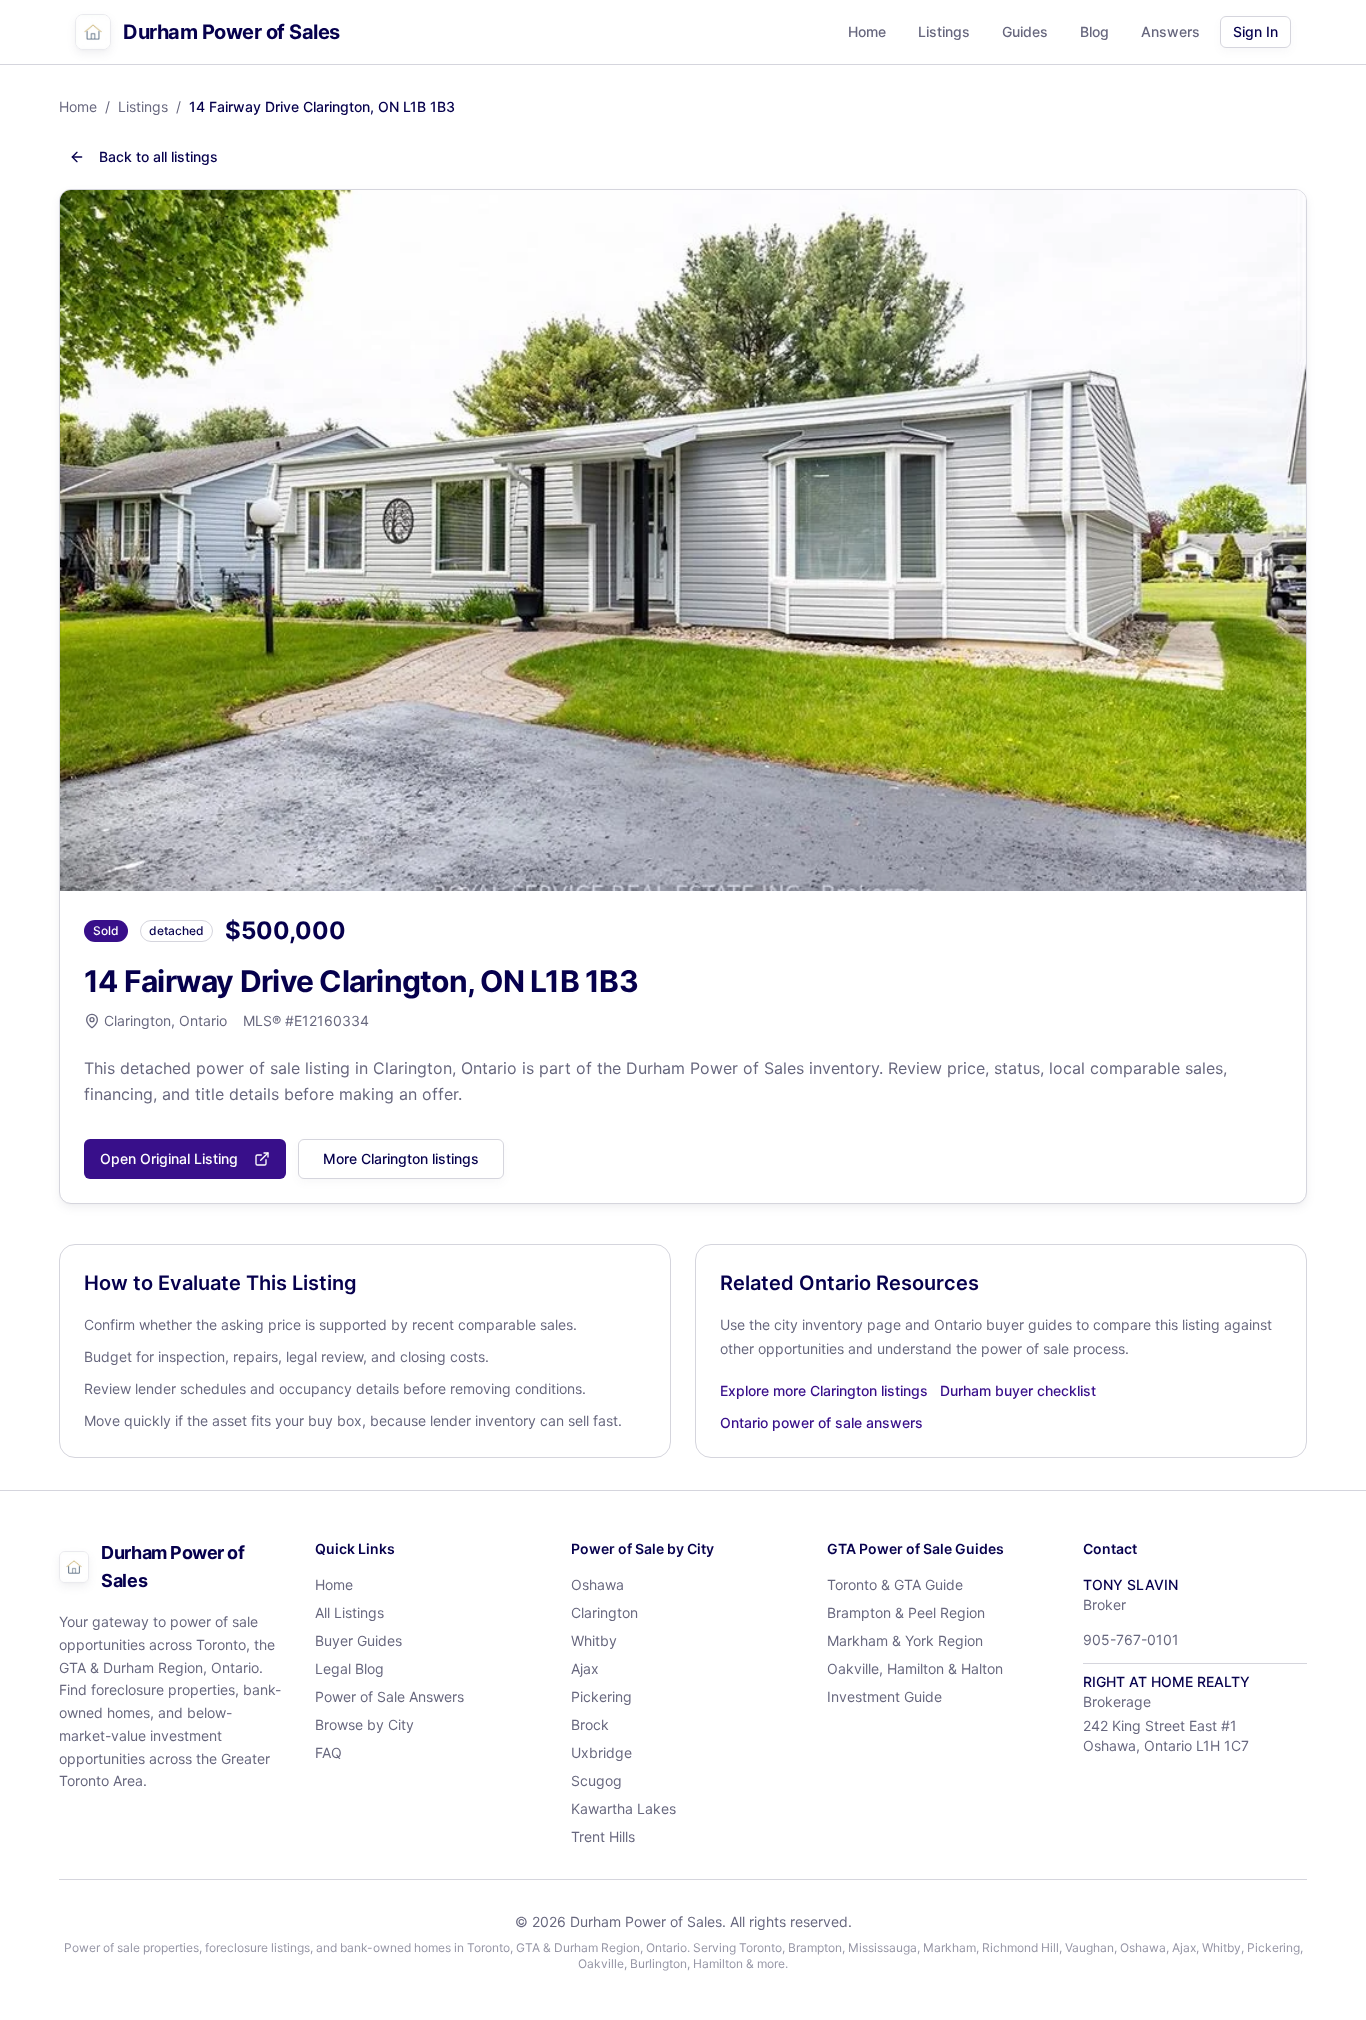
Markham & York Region (905, 1640)
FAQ (328, 1752)
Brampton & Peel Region (906, 1612)
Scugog (596, 1780)
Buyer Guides (358, 1640)
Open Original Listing (169, 1158)
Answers (1170, 31)
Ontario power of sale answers (821, 1422)
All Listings (349, 1612)
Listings (944, 31)
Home (867, 31)
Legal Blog (349, 1668)
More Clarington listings (401, 1158)
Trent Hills (603, 1836)
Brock (590, 1724)
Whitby (594, 1640)
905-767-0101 (1131, 1639)
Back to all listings (158, 156)
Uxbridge (601, 1752)
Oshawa (597, 1584)
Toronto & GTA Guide (895, 1584)
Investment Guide (884, 1696)
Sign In (1255, 31)
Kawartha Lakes (623, 1808)
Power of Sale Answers (389, 1696)
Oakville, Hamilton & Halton (915, 1668)
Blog (1094, 31)
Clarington (604, 1612)
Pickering (601, 1696)
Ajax (585, 1668)
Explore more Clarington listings (824, 1390)
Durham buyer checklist (1018, 1390)
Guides (1025, 31)
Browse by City (364, 1724)
